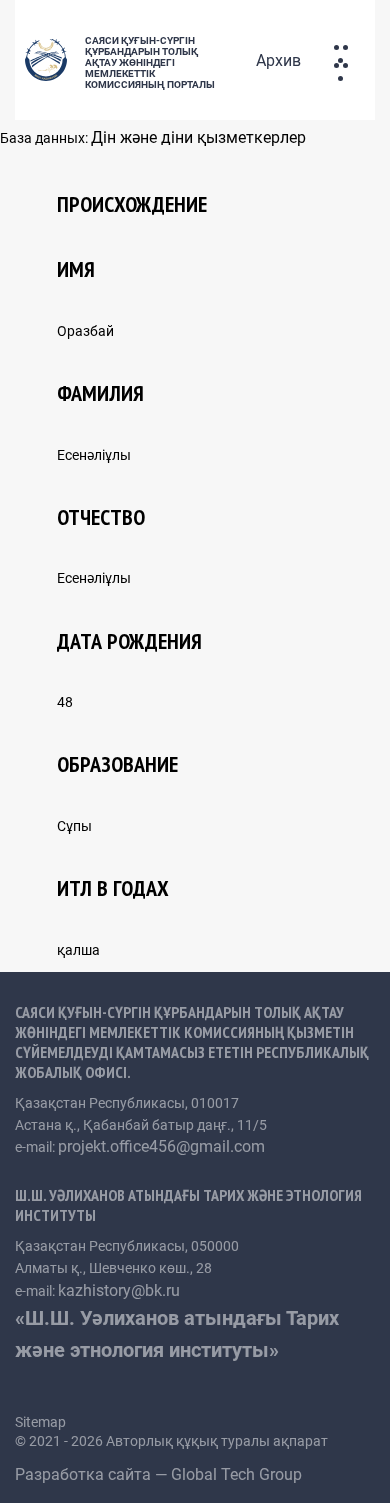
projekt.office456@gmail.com (161, 1146)
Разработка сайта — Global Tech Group (160, 1474)
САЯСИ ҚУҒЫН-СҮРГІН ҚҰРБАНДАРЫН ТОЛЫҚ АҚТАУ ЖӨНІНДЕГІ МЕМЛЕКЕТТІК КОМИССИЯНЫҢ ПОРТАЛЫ (150, 62)
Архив (278, 60)
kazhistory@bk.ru (119, 1290)
